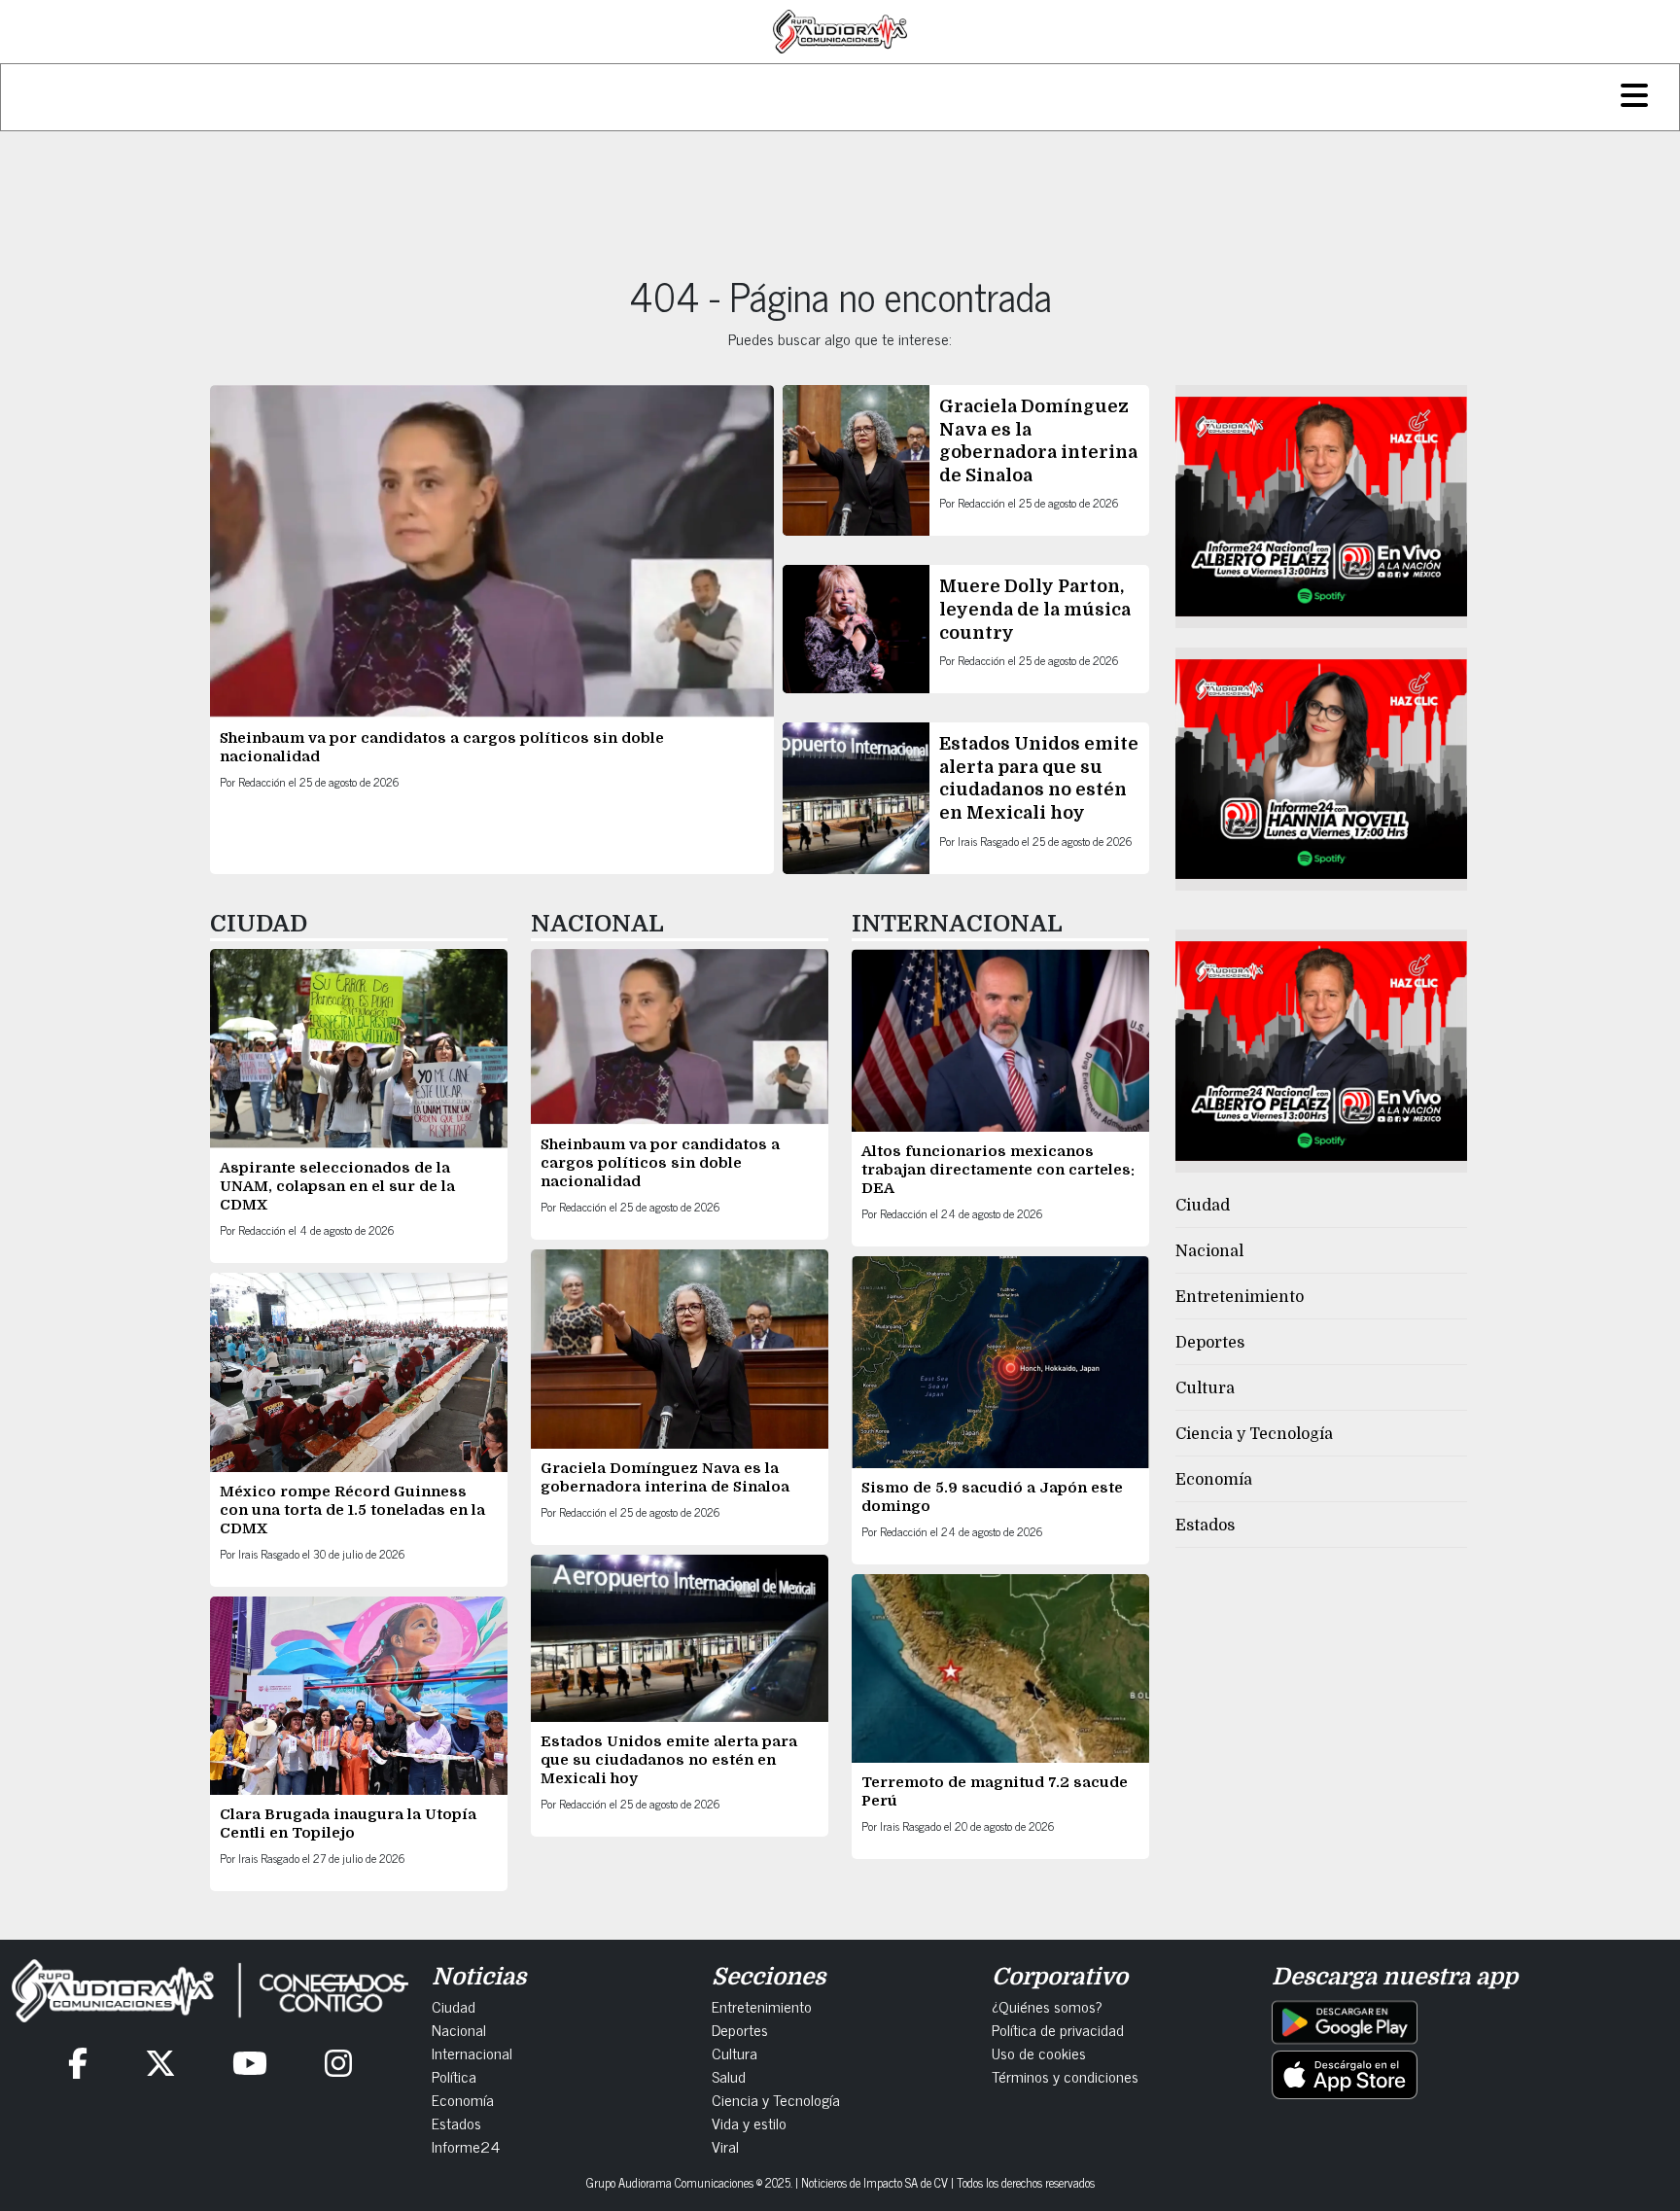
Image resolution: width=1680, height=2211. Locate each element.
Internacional (472, 2053)
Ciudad (1203, 1206)
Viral (725, 2146)
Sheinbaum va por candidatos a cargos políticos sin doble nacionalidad (660, 1163)
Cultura (1205, 1388)
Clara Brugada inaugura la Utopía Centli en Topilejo (348, 1824)
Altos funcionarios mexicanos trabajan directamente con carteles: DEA (998, 1170)
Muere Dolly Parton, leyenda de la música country (1035, 609)
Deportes (1210, 1343)
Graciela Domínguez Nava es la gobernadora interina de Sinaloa (665, 1477)
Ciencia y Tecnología (1254, 1434)
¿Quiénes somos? (1047, 2006)
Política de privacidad (1058, 2029)
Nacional (1209, 1251)
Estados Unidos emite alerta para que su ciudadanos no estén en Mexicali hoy (669, 1760)
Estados (1205, 1526)
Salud (729, 2076)
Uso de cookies (1039, 2053)
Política (454, 2076)
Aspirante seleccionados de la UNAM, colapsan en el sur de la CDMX (337, 1186)
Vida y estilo (749, 2123)
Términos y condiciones (1065, 2076)
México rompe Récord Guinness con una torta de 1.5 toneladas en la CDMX (352, 1510)
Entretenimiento (1240, 1297)
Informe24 (466, 2146)
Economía (1214, 1480)
